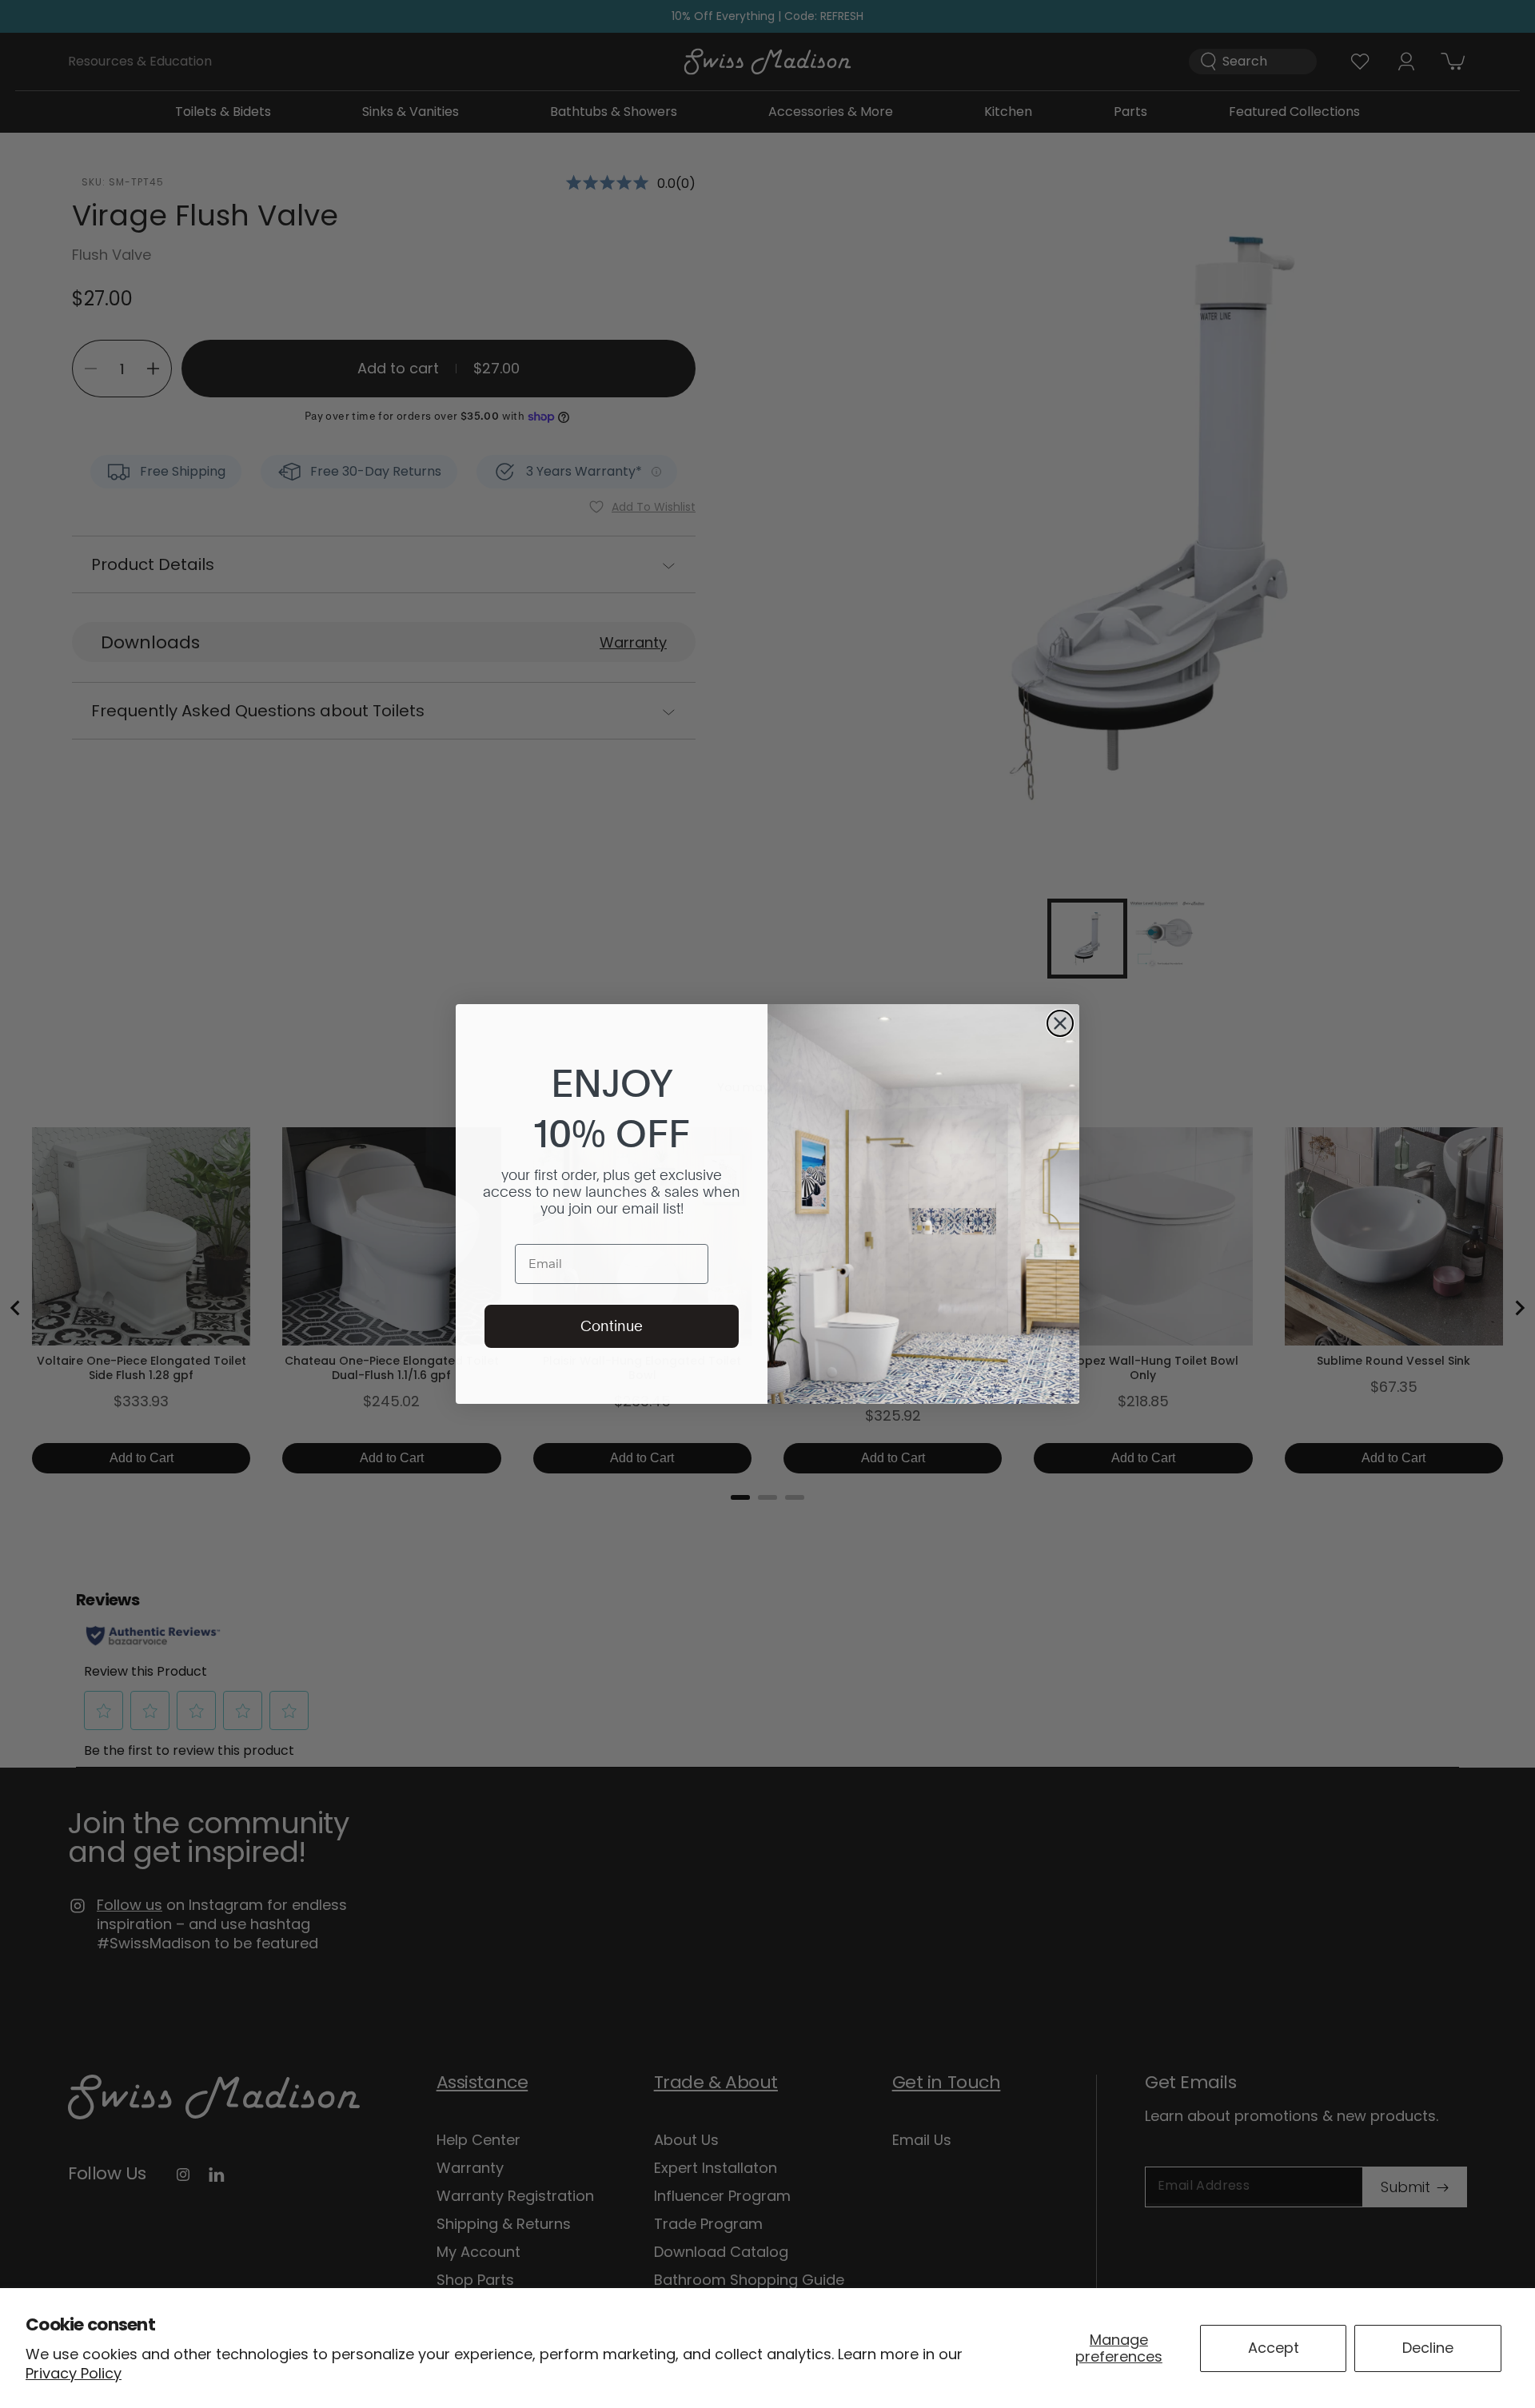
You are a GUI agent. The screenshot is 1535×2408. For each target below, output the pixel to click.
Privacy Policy (74, 2373)
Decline (1428, 2348)
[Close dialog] (1060, 1023)
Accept (1274, 2348)
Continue (612, 1326)
